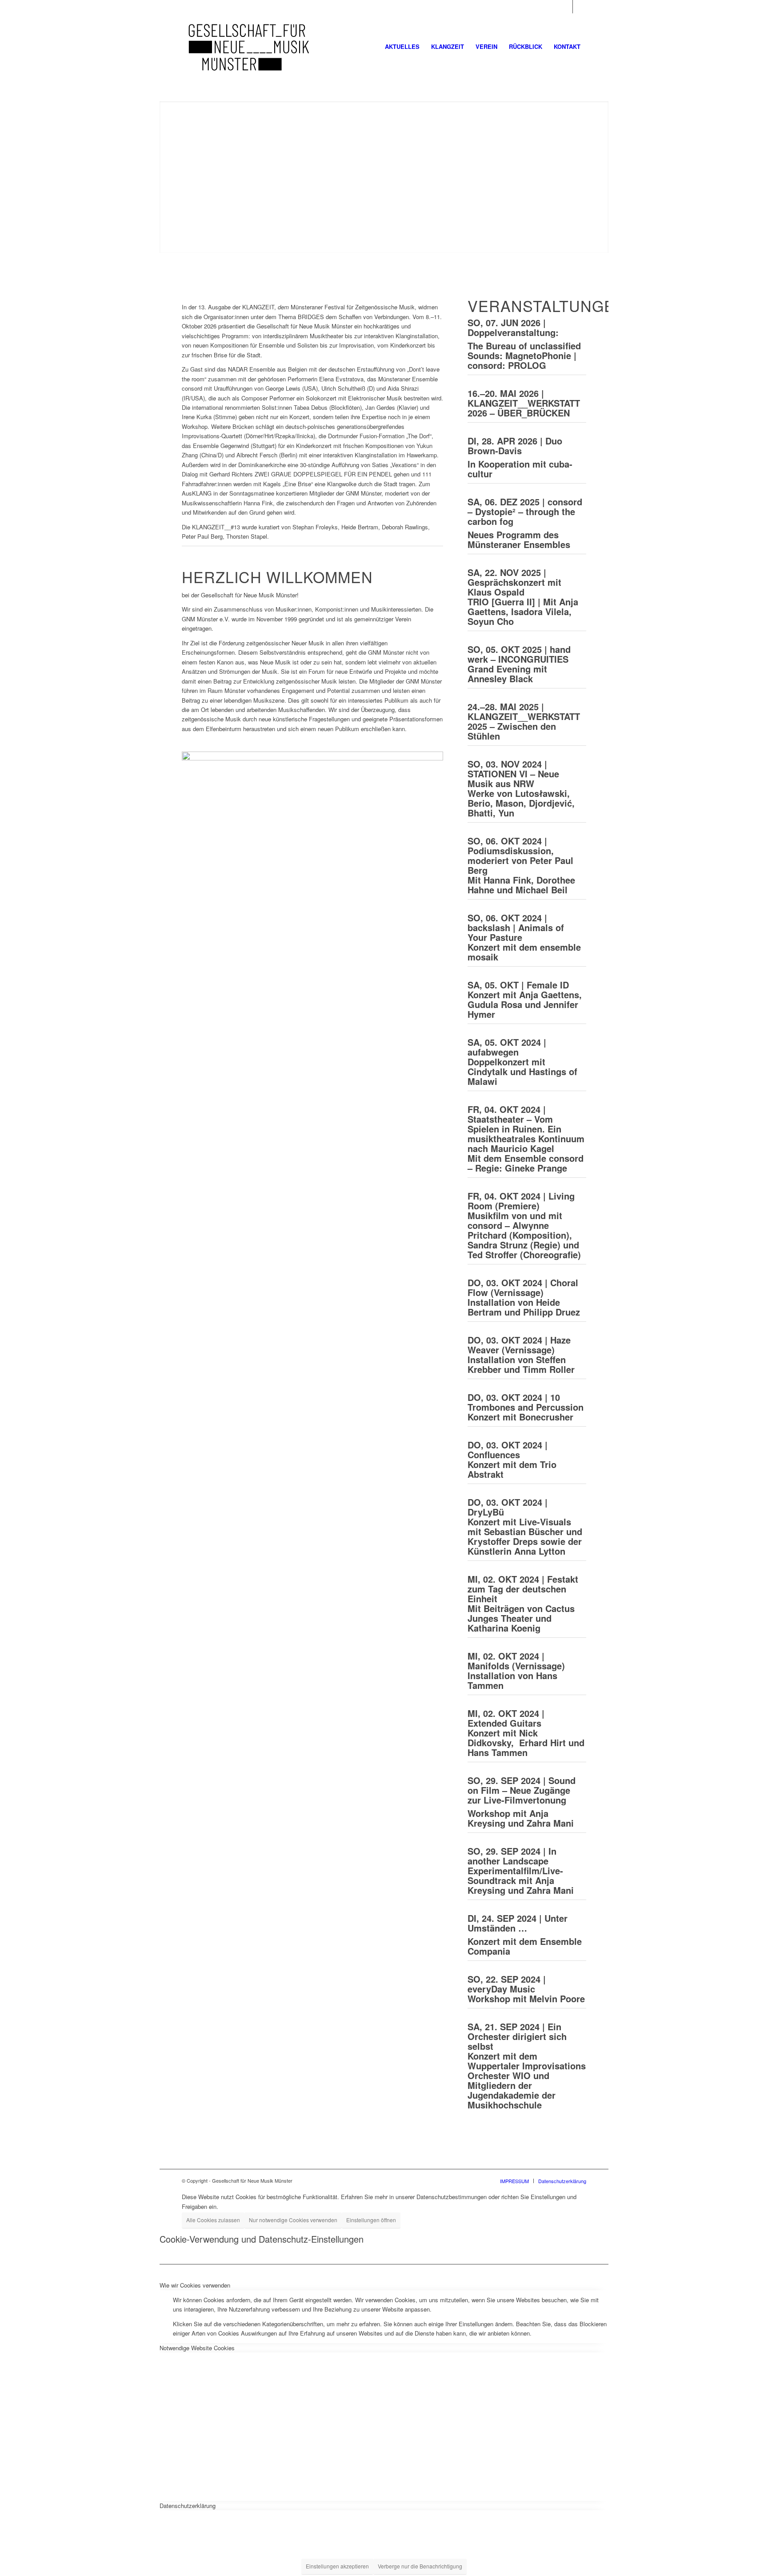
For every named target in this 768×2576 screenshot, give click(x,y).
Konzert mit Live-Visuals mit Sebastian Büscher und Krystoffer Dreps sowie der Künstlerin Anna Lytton (525, 1526)
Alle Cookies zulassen (213, 2220)
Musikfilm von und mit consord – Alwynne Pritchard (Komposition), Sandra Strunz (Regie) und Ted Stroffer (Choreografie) (524, 1225)
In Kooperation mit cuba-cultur (520, 469)
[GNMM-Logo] (249, 47)
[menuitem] (402, 47)
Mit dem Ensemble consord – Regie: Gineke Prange (526, 1138)
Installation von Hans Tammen (516, 1670)
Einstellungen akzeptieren (337, 2566)
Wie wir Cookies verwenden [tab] (195, 2285)
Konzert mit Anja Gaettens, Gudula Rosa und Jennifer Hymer (525, 999)
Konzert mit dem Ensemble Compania (525, 1946)
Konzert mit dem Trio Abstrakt (512, 1459)
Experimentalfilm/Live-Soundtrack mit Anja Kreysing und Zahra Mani (521, 1870)
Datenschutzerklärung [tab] (188, 2506)
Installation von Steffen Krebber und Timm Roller (521, 1354)
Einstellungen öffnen (371, 2220)
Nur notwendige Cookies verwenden (293, 2220)
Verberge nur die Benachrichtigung (420, 2566)
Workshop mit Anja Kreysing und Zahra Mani (521, 1818)
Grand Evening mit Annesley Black (507, 674)
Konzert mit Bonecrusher (526, 1407)
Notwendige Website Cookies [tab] (197, 2348)
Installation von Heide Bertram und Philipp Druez (524, 1297)
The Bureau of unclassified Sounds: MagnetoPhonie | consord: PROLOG (524, 355)
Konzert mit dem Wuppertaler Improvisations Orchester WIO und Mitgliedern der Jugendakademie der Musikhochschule (527, 2066)
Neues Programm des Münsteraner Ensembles (519, 539)
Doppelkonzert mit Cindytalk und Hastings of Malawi (522, 1062)
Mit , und (521, 865)
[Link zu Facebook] (566, 7)
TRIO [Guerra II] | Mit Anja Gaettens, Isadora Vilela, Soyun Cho (523, 611)
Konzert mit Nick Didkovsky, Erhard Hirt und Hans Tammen (526, 1733)
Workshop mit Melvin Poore (526, 1989)
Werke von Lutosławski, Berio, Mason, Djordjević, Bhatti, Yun (521, 803)
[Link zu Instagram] (580, 7)
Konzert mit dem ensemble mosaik (524, 937)
